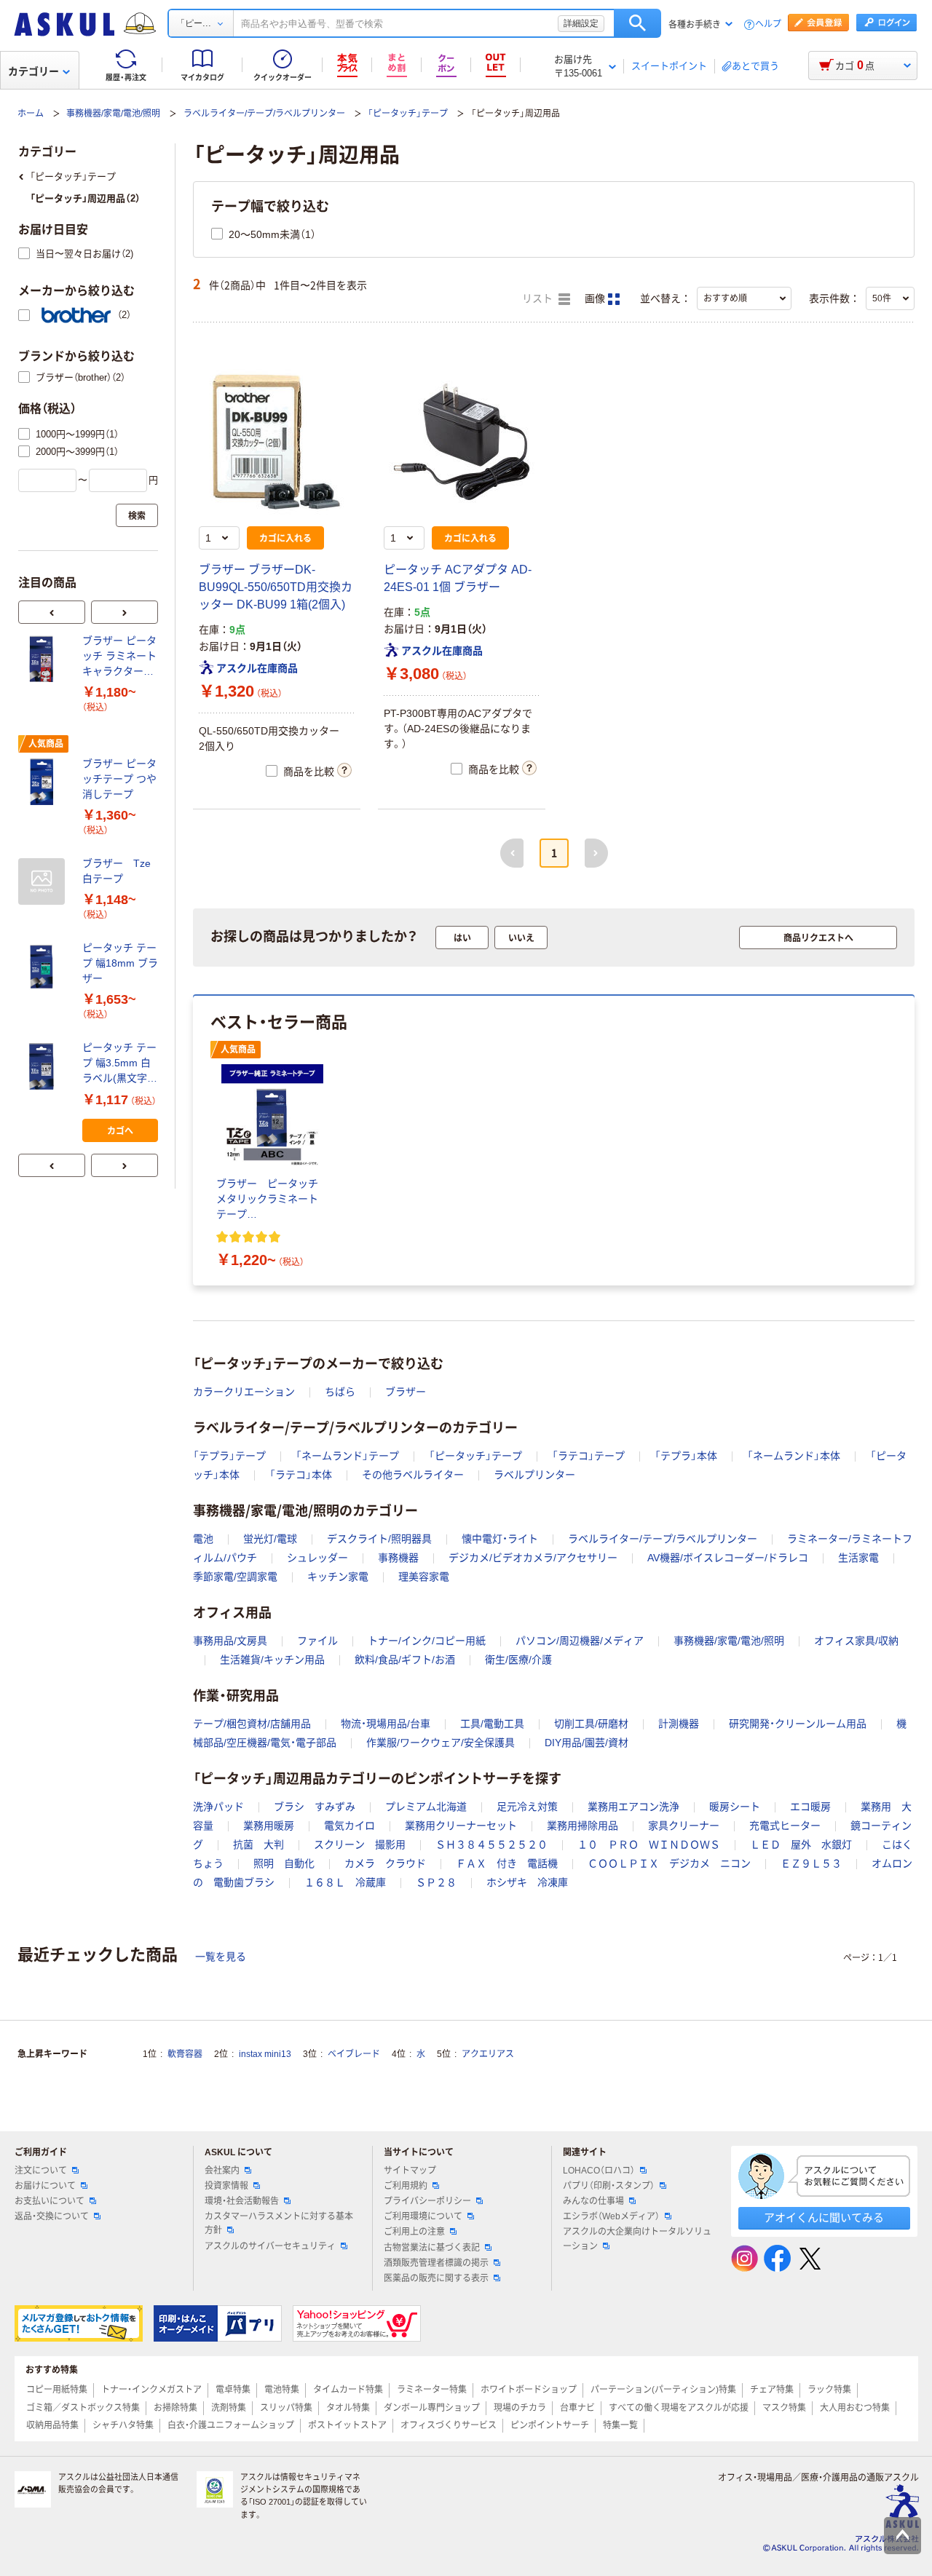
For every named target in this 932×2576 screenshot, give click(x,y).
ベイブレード (354, 2054)
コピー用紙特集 (57, 2390)
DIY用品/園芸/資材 (587, 1743)
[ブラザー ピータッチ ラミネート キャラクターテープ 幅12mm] (44, 659)
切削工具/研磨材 (591, 1724)
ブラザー (406, 1392)
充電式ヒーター (785, 1826)
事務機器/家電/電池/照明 (113, 114)
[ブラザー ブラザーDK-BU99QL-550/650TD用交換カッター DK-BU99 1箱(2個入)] (277, 442)
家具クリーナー (684, 1826)
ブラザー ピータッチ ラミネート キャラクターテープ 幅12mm (119, 657)
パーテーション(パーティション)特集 (663, 2390)
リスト (539, 299)
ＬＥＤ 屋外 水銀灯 (801, 1844)
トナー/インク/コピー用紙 (427, 1641)
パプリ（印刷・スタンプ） (609, 2186)
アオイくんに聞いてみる (824, 2218)
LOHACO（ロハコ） (599, 2171)
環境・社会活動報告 (242, 2201)
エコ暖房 (810, 1807)
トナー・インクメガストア (151, 2390)
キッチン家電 (338, 1577)
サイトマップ (410, 2171)
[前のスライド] (52, 612)
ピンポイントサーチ (550, 2425)
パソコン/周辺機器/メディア (580, 1641)
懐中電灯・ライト (500, 1539)
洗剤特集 (229, 2408)
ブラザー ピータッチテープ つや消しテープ (119, 779)
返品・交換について (52, 2216)
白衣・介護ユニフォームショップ (231, 2425)
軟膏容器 (185, 2054)
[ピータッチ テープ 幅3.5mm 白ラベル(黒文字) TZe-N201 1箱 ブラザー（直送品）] (44, 1066)
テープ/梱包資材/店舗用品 (252, 1724)
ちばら (340, 1392)
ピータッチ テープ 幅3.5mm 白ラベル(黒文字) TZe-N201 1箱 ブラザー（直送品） (119, 1064)
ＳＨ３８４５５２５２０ (491, 1844)
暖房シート (735, 1807)
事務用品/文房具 (230, 1641)
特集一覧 (620, 2425)
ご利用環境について (423, 2216)
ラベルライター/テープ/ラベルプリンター (264, 114)
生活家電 (858, 1558)
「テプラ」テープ (229, 1456)
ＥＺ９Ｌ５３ (811, 1863)
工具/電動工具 (492, 1724)
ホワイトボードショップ (529, 2390)
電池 (203, 1539)
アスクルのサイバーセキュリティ (270, 2246)
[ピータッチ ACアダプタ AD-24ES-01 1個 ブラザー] (462, 442)
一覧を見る (221, 1957)
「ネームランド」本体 (794, 1456)
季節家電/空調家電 (235, 1577)
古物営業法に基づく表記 (432, 2248)
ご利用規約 (406, 2186)
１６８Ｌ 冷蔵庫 (345, 1882)
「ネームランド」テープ (347, 1456)
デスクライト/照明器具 (379, 1539)
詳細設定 (581, 23)
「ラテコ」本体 (301, 1475)
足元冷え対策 (527, 1807)
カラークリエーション (244, 1392)
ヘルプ (768, 24)
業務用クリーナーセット (461, 1826)
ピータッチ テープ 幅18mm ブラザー (120, 963)
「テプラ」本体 (686, 1456)
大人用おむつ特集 (855, 2408)
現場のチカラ (520, 2408)
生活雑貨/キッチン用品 (272, 1660)
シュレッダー (317, 1558)
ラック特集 (829, 2390)
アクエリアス (488, 2054)
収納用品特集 (52, 2425)
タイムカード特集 (348, 2390)
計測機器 (679, 1724)
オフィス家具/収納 (856, 1641)
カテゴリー (33, 71)
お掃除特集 (175, 2408)
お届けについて (45, 2186)
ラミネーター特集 (432, 2390)
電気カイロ (349, 1826)
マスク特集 (784, 2408)
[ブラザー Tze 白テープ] (44, 881)
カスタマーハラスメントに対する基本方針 (279, 2223)
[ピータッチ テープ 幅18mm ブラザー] (44, 967)
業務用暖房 (269, 1826)
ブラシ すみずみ (315, 1807)
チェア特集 (772, 2390)
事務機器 (398, 1558)
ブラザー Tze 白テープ (120, 871)
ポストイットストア (347, 2425)
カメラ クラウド (385, 1863)
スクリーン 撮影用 (360, 1844)
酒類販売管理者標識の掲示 (436, 2263)
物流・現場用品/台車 (386, 1724)
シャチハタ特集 (123, 2425)
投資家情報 (226, 2186)
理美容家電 (424, 1577)
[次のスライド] (125, 612)
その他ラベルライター (413, 1475)
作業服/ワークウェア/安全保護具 (441, 1743)
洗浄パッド (218, 1807)
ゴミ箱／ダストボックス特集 (83, 2408)
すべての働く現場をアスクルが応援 (679, 2408)
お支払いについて (50, 2201)
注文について (41, 2171)
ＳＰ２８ (436, 1882)
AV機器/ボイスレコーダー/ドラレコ (728, 1558)
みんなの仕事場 (593, 2201)
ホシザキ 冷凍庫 (527, 1882)
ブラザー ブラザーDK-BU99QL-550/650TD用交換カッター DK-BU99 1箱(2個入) (276, 587)
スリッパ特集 (286, 2408)
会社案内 (222, 2171)
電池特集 (282, 2390)
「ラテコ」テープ (588, 1456)
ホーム (31, 114)
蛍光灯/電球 (270, 1539)
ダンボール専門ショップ (432, 2408)
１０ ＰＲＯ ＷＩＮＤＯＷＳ (649, 1844)
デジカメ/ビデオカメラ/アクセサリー (533, 1558)
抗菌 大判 (258, 1844)
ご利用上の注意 (414, 2232)
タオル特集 (348, 2408)
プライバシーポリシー (427, 2201)
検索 (637, 23)
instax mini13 (265, 2054)
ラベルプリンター (534, 1475)
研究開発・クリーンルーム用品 (798, 1724)
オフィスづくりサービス (449, 2425)
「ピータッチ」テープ (408, 114)
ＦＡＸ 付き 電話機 (507, 1863)
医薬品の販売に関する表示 (436, 2278)
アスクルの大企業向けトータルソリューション (637, 2239)
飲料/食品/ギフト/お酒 (405, 1660)
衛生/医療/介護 (518, 1660)
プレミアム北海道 (426, 1807)
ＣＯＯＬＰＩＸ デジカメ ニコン (669, 1863)
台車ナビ (577, 2408)
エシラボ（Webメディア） (611, 2216)
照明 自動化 (284, 1863)
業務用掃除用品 (582, 1826)
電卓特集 (233, 2390)
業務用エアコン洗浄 (633, 1807)
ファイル (317, 1641)
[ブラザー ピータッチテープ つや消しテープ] (44, 782)
